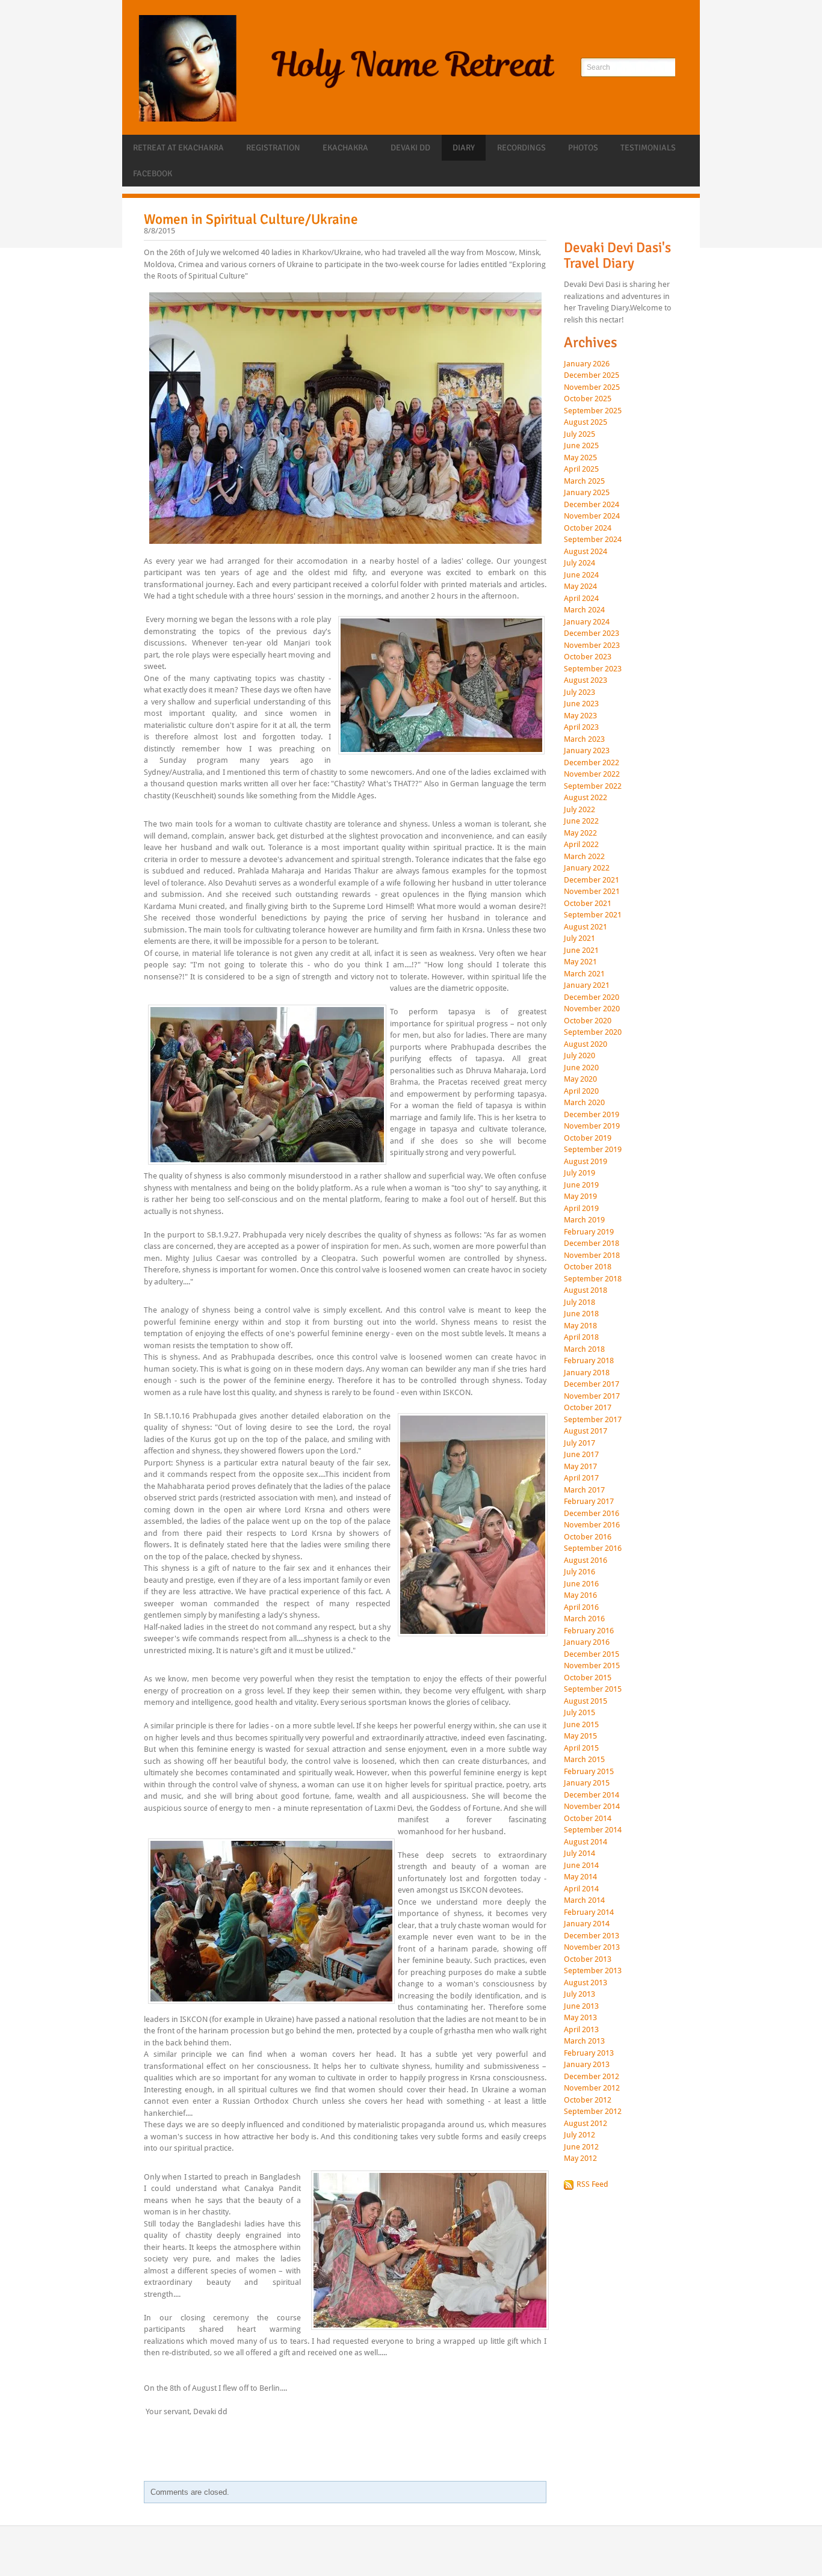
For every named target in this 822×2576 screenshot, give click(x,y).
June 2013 (581, 2006)
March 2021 (584, 974)
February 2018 (589, 1361)
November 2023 (592, 646)
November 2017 (592, 1396)
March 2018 (584, 1349)
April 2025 (581, 469)
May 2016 (580, 1595)
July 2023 (579, 692)
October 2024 (588, 528)
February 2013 (589, 2053)
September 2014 (593, 1830)
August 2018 (586, 1290)
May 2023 (580, 716)
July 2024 (579, 563)
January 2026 (587, 364)
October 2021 (588, 904)
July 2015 (579, 1713)
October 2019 (588, 1138)
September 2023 (593, 669)
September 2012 (593, 2112)
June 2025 (581, 446)
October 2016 (588, 1537)
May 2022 (580, 833)
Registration (273, 148)
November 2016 (592, 1525)
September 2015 (593, 1689)
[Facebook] (572, 224)
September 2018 (593, 1279)
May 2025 (580, 458)
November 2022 (592, 774)
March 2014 (584, 1900)
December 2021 (592, 880)
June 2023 (581, 704)
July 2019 (579, 1173)
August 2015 (586, 1701)
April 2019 (581, 1209)
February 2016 (589, 1631)
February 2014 (589, 1912)
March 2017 (584, 1490)
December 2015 (592, 1654)
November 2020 (592, 1009)
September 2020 (593, 1032)
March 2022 (584, 857)
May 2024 (580, 587)
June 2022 (581, 821)
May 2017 (580, 1467)
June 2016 (581, 1584)
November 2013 (592, 1947)
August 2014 (586, 1842)
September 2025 (593, 411)
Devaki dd (410, 148)
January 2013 (587, 2065)
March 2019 (584, 1220)
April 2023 (581, 727)
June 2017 (581, 1455)
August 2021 (586, 927)
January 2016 (587, 1642)
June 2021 (581, 951)
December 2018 (592, 1243)
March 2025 (584, 481)
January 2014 (587, 1924)
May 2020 (580, 1079)
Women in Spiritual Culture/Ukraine (251, 219)
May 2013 (580, 2018)
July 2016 (579, 1572)
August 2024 (586, 552)
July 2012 (579, 2135)
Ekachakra (345, 148)
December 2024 (592, 505)
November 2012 (592, 2088)
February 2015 (589, 1772)
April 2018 (581, 1337)
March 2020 (584, 1103)
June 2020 (581, 1068)
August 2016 (586, 1561)
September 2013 (593, 1971)
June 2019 (581, 1185)
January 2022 (587, 868)
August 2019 (586, 1162)
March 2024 (584, 610)
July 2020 (579, 1056)
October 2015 (588, 1678)
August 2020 (586, 1044)
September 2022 (593, 786)
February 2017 (589, 1502)
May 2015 (580, 1736)
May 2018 (580, 1326)
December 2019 (592, 1115)
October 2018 (588, 1267)
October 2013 (588, 1959)
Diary (464, 148)
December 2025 (592, 375)
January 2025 (587, 493)
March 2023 (584, 739)
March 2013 (584, 2041)
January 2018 (587, 1373)
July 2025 (579, 434)
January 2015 (587, 1783)
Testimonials (648, 148)
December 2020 (592, 997)
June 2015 (581, 1725)
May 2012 (580, 2158)
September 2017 (593, 1420)
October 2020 (588, 1021)
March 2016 (584, 1619)
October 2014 (588, 1819)
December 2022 (592, 763)
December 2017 (592, 1384)
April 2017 (581, 1478)
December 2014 (592, 1795)
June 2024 (581, 575)
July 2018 (579, 1302)
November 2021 (592, 892)
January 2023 (587, 751)
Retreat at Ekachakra (178, 148)
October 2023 (588, 657)
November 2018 (592, 1256)
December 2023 (592, 633)
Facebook (153, 174)
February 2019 (589, 1232)
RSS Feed (592, 2184)
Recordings (521, 148)
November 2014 (592, 1807)
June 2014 (581, 1866)
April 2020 (581, 1091)
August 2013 (586, 1983)
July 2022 (579, 810)
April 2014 (581, 1889)
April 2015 (581, 1748)
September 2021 (593, 915)
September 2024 (593, 540)
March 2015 (584, 1760)
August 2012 (586, 2124)
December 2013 (592, 1936)
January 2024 (587, 622)
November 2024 (592, 516)
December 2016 (592, 1514)
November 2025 (592, 387)
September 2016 (593, 1548)
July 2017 (579, 1443)
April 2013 (581, 2030)
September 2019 (593, 1150)
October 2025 (588, 399)
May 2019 (580, 1197)
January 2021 (587, 985)
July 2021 (579, 938)
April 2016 (581, 1607)
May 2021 (580, 962)
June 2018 (581, 1314)
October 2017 (588, 1408)
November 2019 (592, 1126)
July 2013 (579, 1994)
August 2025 (586, 422)
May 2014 (580, 1877)
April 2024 (581, 599)
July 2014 (579, 1853)
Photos (583, 148)
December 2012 (592, 2077)
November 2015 (592, 1666)
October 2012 (588, 2100)
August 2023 (586, 680)
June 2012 (581, 2147)
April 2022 (581, 845)
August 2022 (586, 798)
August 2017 (586, 1431)
